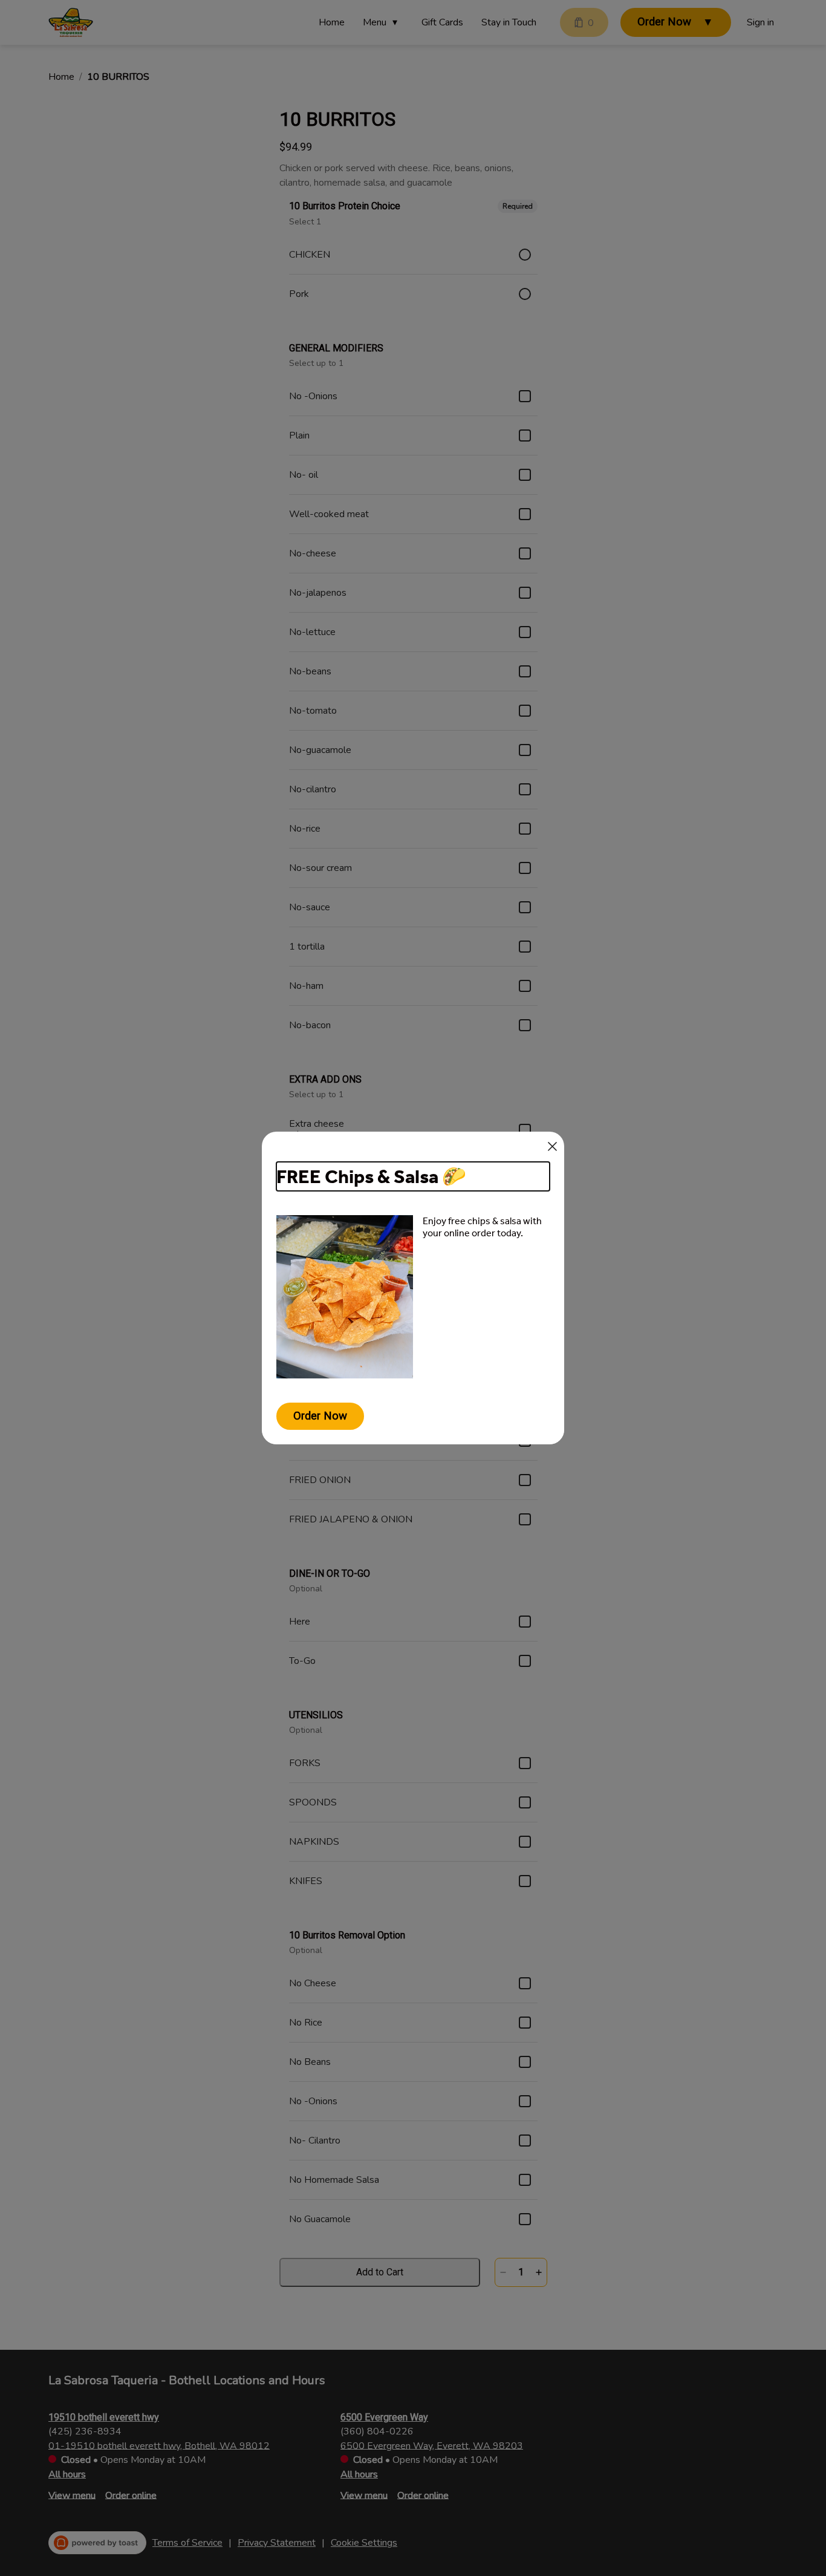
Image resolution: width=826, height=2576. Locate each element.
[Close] (552, 1146)
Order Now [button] (320, 1416)
